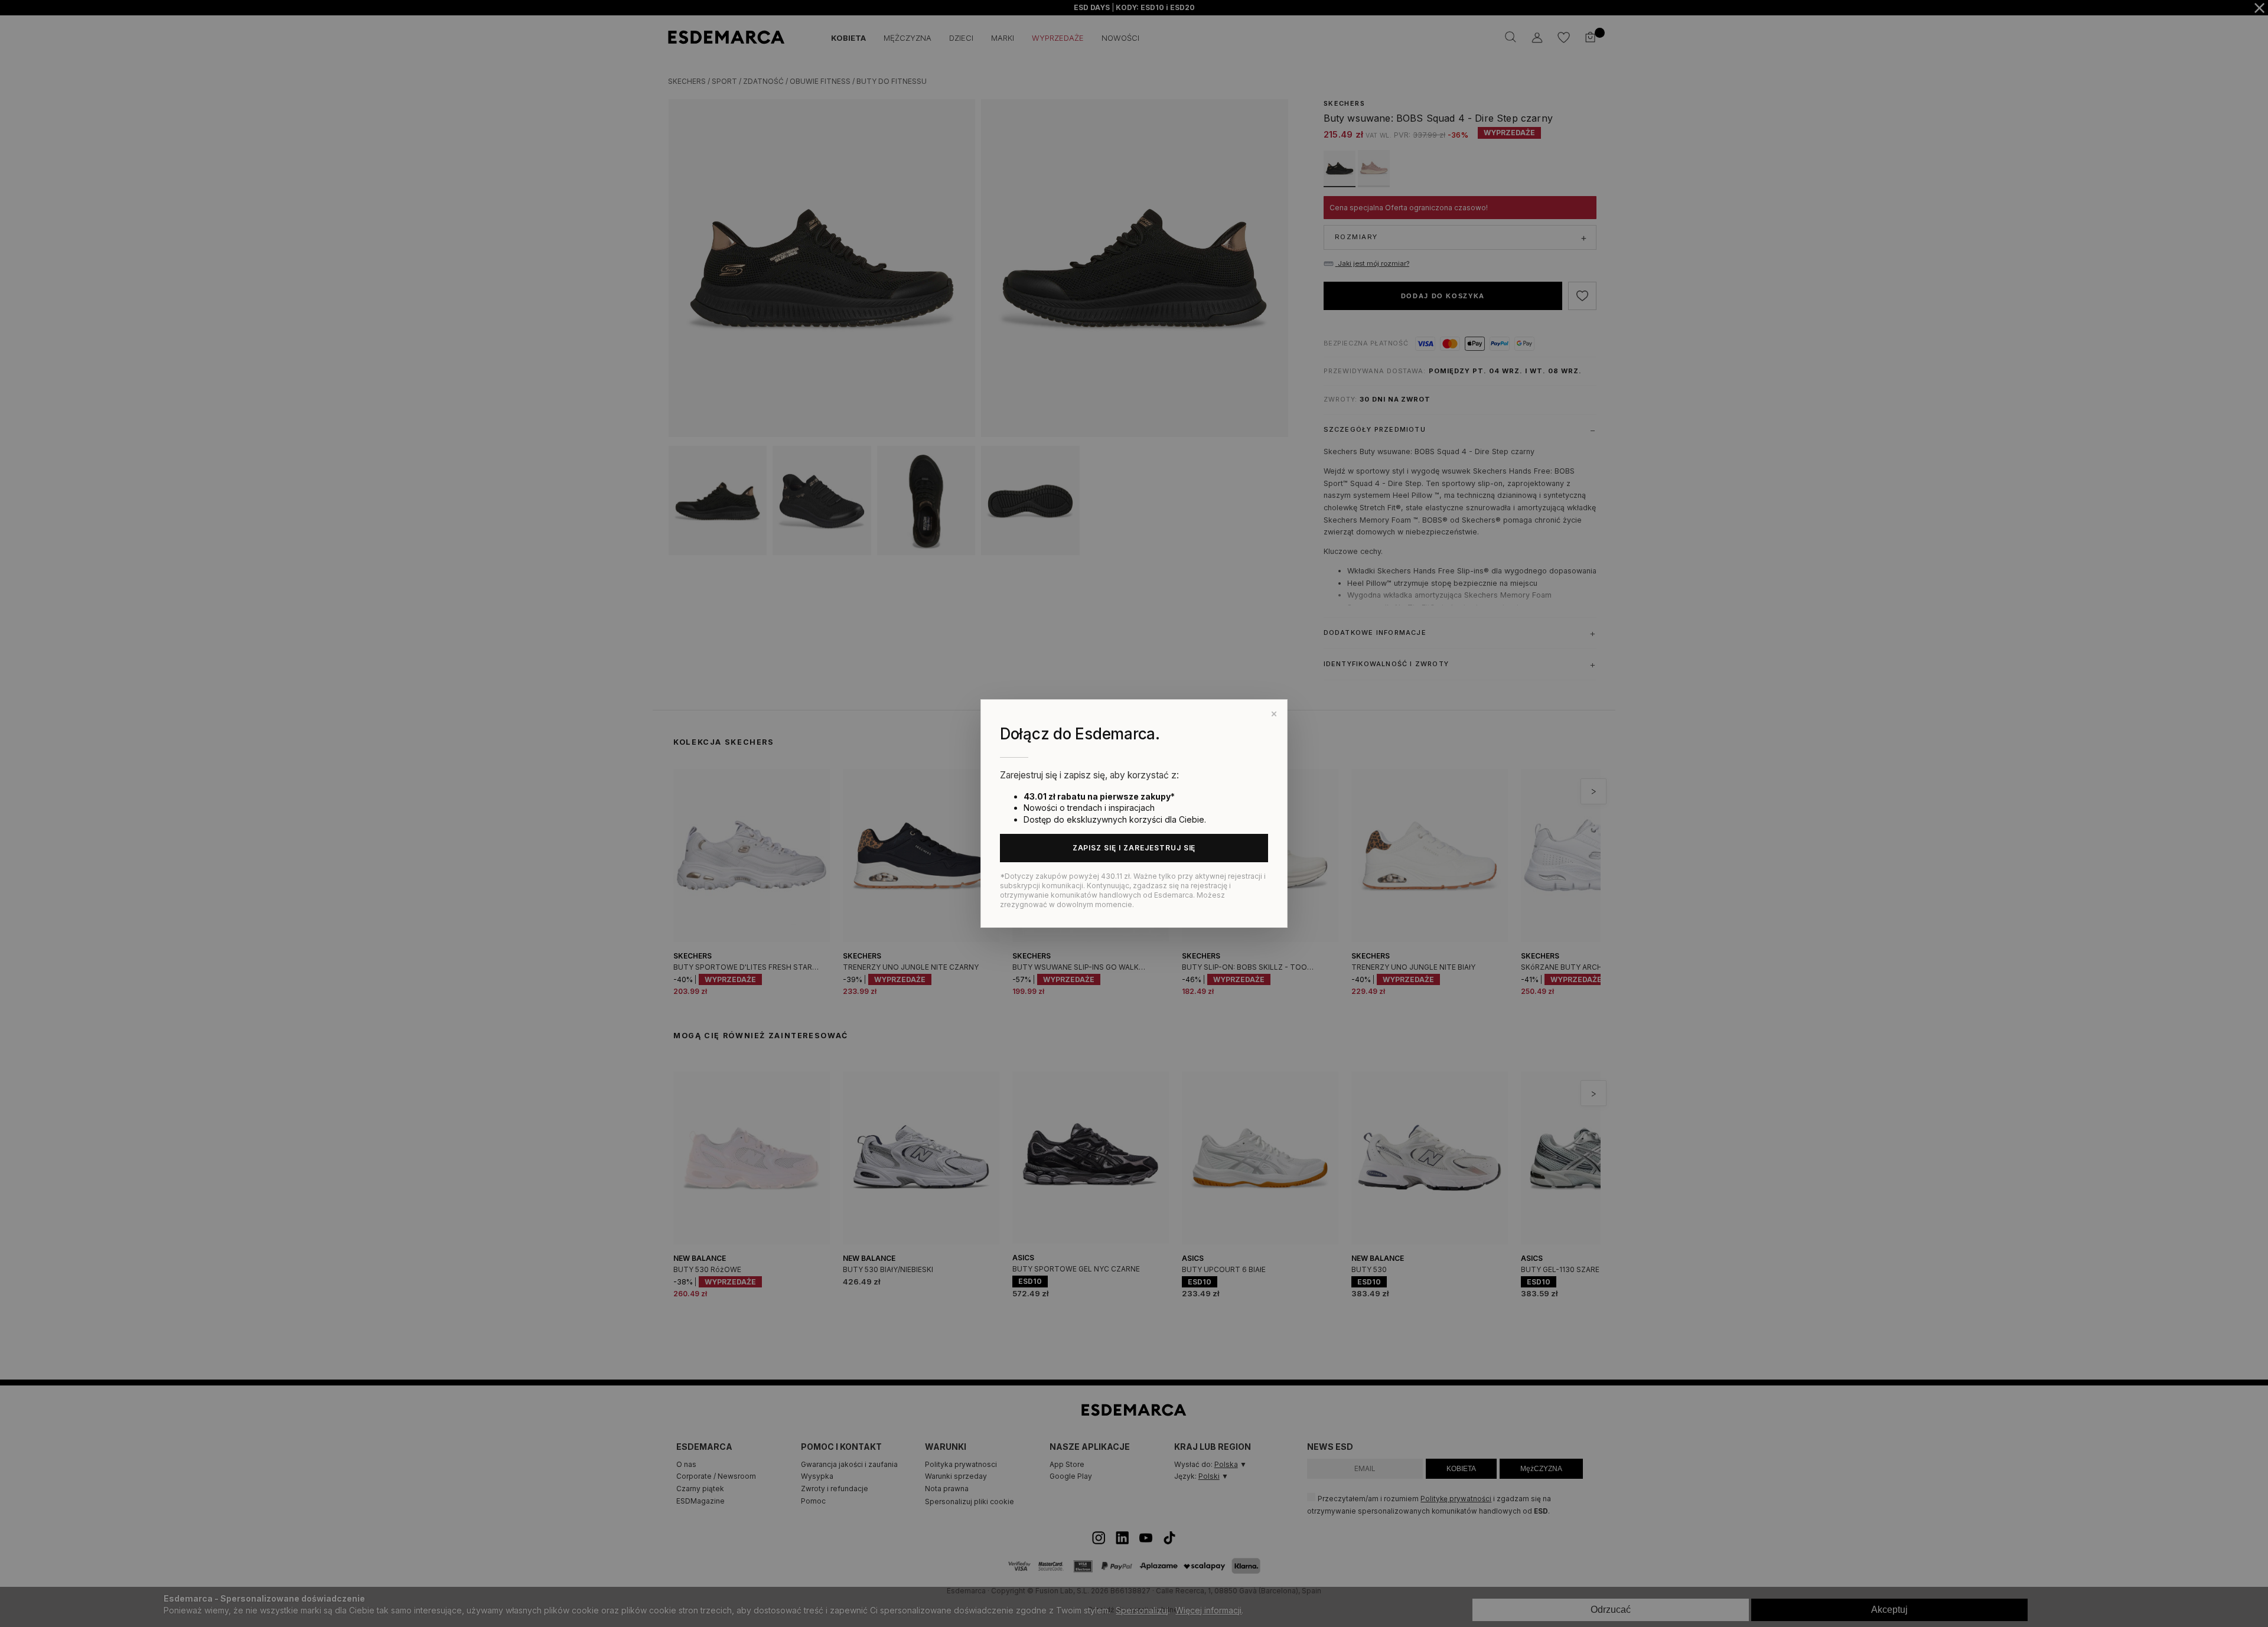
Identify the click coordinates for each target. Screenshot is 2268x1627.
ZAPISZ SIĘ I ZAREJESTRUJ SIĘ (1134, 848)
